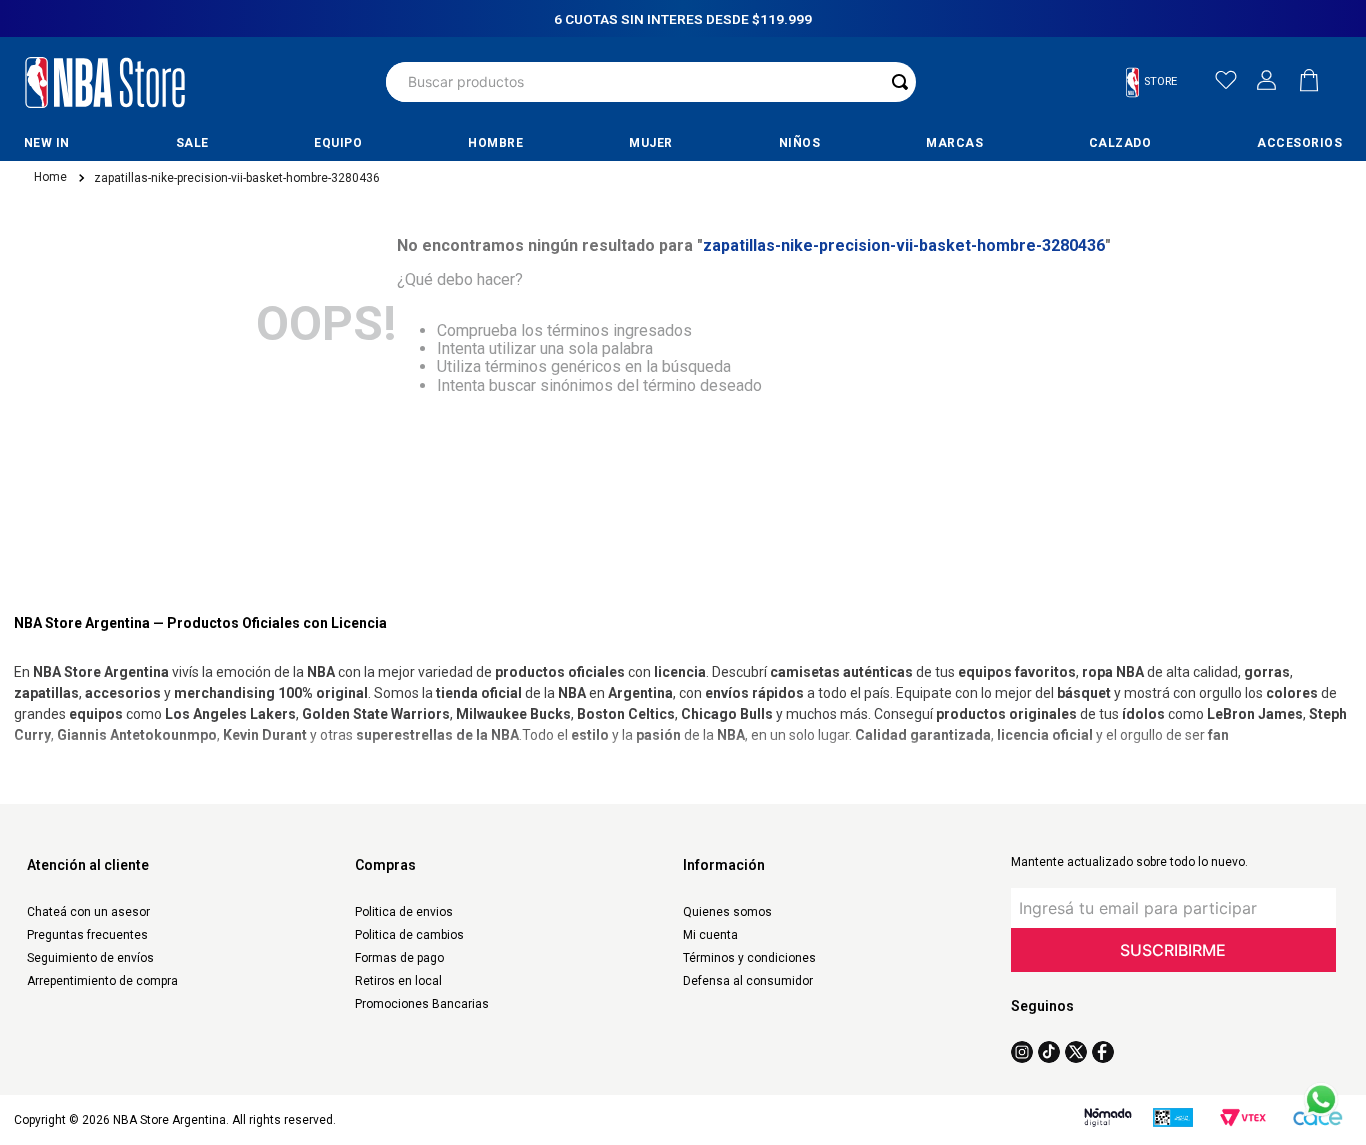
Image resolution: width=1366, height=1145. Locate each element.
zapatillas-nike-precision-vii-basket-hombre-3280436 (237, 178)
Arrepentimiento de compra (102, 981)
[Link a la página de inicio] (49, 178)
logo (105, 82)
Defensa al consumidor (748, 981)
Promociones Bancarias (422, 1004)
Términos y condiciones (749, 958)
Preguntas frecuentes (87, 935)
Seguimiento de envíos (90, 958)
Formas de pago (399, 958)
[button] (1160, 82)
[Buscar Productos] (900, 82)
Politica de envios (404, 912)
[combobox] (651, 82)
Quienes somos (727, 912)
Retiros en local (398, 981)
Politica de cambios (409, 935)
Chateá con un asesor (88, 912)
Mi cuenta (710, 935)
